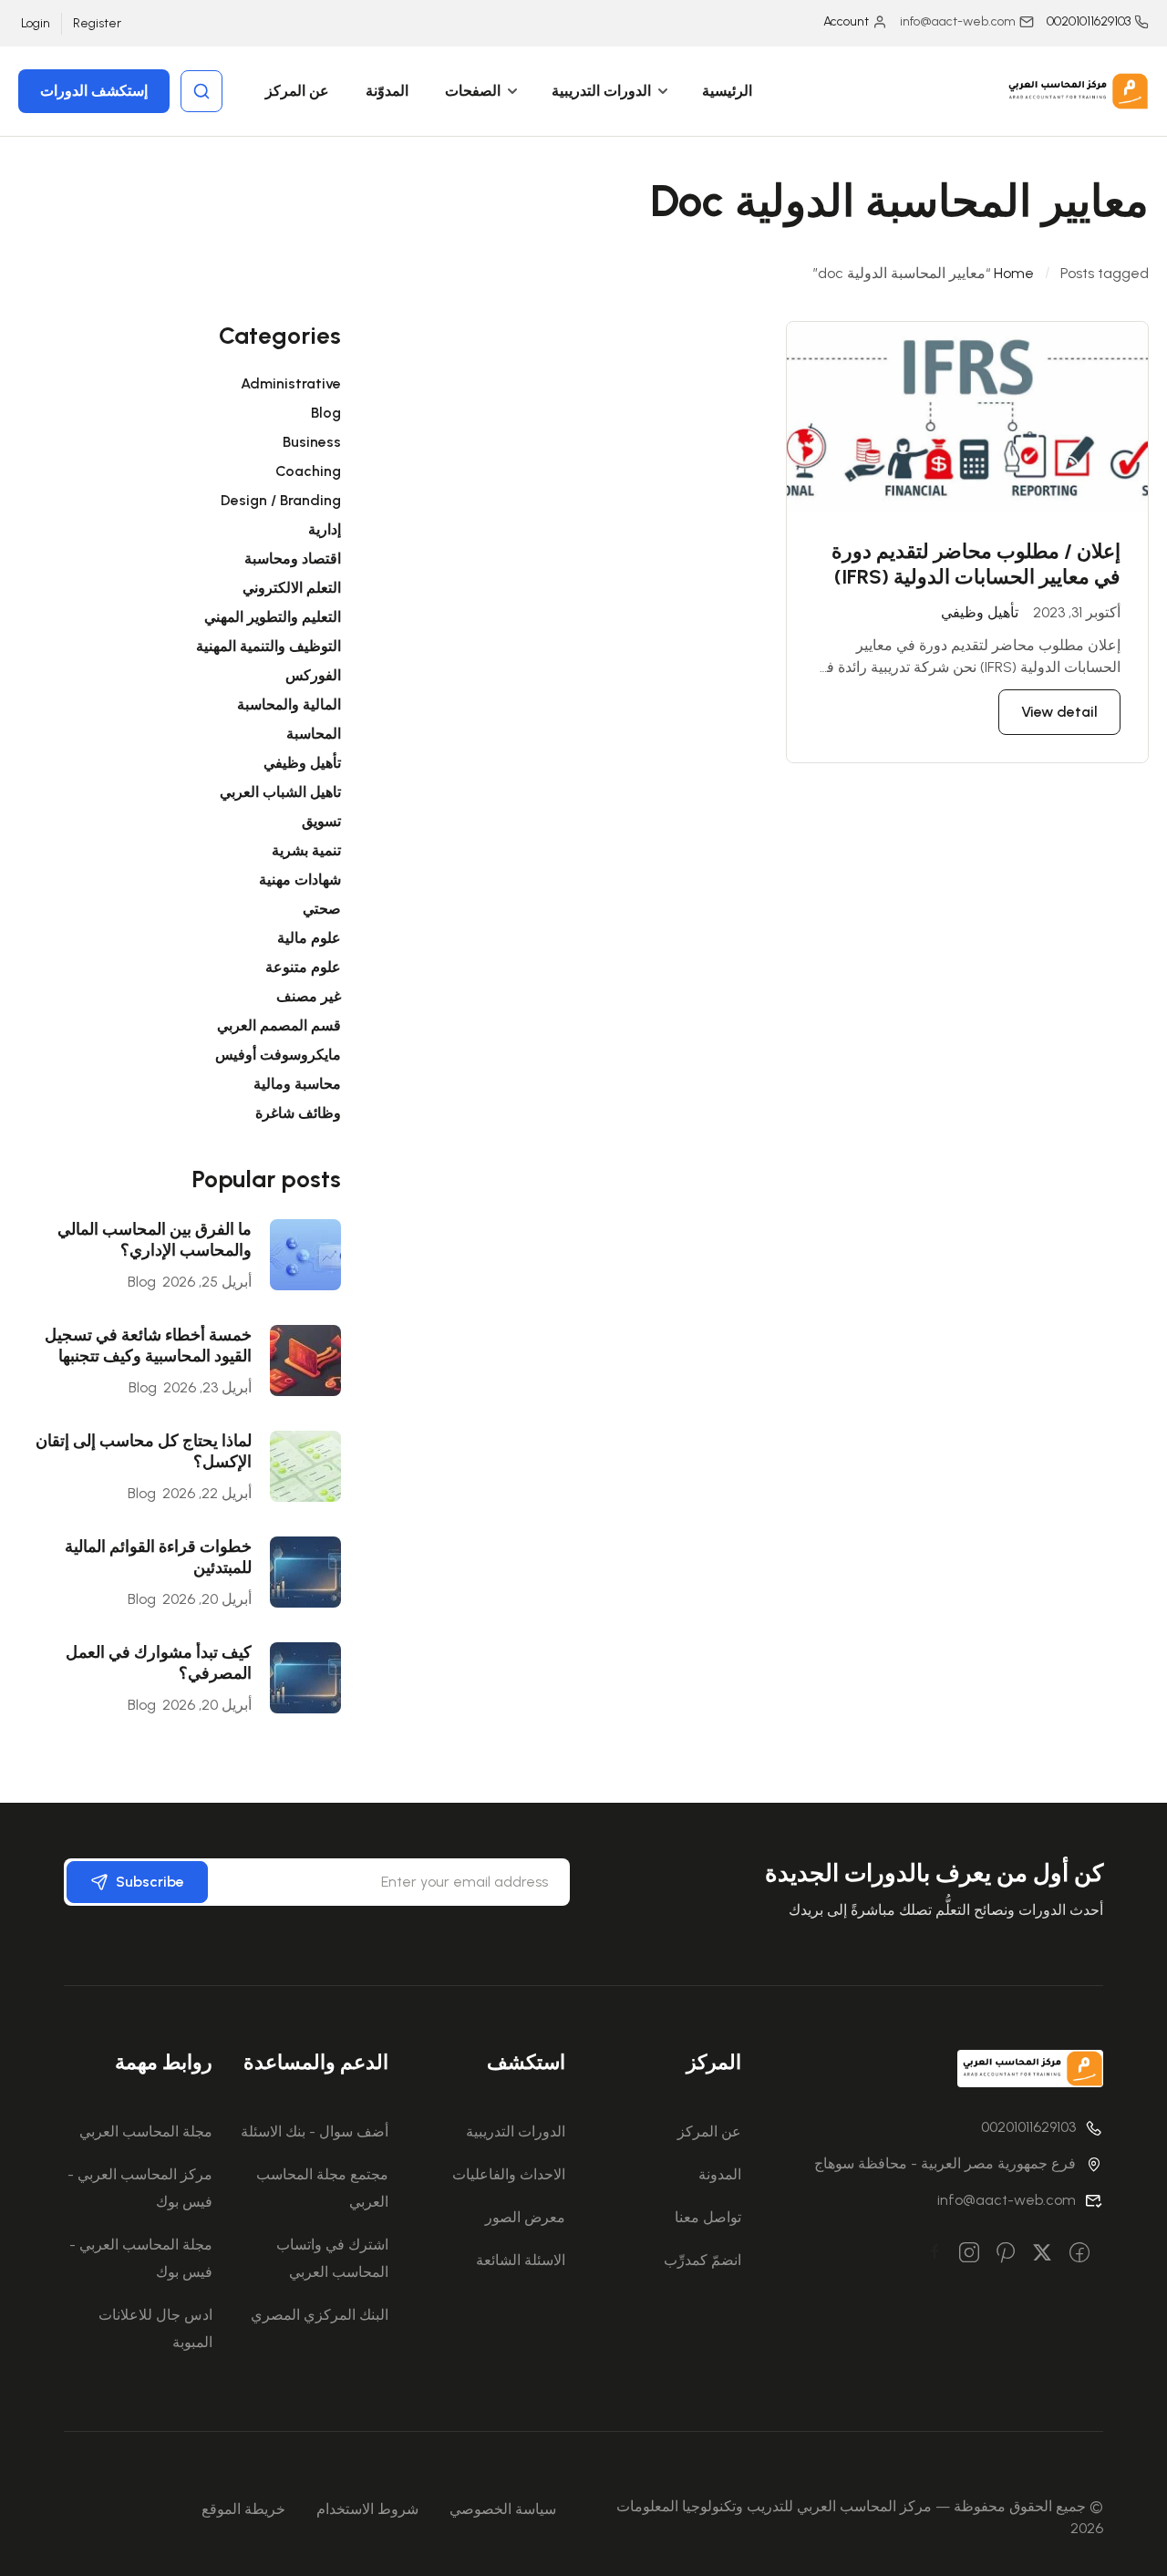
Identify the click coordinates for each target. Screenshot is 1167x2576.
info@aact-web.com (1007, 2200)
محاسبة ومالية (297, 1084)
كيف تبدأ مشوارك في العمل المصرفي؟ (159, 1663)
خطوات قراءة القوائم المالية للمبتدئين (158, 1557)
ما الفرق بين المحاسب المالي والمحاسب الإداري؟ (155, 1240)
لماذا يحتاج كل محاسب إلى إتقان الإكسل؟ (144, 1451)
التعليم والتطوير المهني (273, 617)
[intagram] (969, 2254)
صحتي (322, 909)
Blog (326, 413)
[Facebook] (1079, 2254)
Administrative (291, 383)
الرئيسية (727, 91)
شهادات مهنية (300, 879)
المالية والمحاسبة (289, 704)
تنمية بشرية (306, 850)
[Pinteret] (1006, 2254)
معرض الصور (525, 2217)
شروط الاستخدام (367, 2509)
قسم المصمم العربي (279, 1025)
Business (312, 442)
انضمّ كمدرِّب (702, 2260)
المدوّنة (387, 91)
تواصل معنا (708, 2217)
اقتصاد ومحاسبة (293, 559)
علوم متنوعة (303, 967)
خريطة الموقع (243, 2509)
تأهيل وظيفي (980, 612)
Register (97, 23)
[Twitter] (1042, 2254)
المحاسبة (314, 734)
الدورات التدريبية (601, 91)
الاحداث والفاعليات (509, 2174)
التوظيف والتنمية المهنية (269, 646)
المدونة (720, 2174)
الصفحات (473, 91)
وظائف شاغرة (298, 1113)
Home (1014, 273)
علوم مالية (309, 938)
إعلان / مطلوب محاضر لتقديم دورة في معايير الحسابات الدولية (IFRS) (976, 564)
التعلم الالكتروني (292, 588)
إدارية (325, 529)
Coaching (308, 471)
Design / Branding (281, 500)
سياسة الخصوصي (503, 2509)
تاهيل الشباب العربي (280, 792)
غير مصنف (309, 996)
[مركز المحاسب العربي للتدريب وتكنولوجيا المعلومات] (1076, 90)
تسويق (321, 821)
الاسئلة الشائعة (521, 2260)
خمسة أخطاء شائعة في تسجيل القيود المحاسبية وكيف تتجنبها (148, 1345)
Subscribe (150, 1882)
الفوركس (313, 675)
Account (846, 21)
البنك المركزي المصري (320, 2315)
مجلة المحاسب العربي (146, 2131)
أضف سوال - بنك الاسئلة (315, 2131)
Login (36, 23)
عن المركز (297, 91)
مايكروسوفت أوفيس (278, 1055)
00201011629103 (1089, 21)
